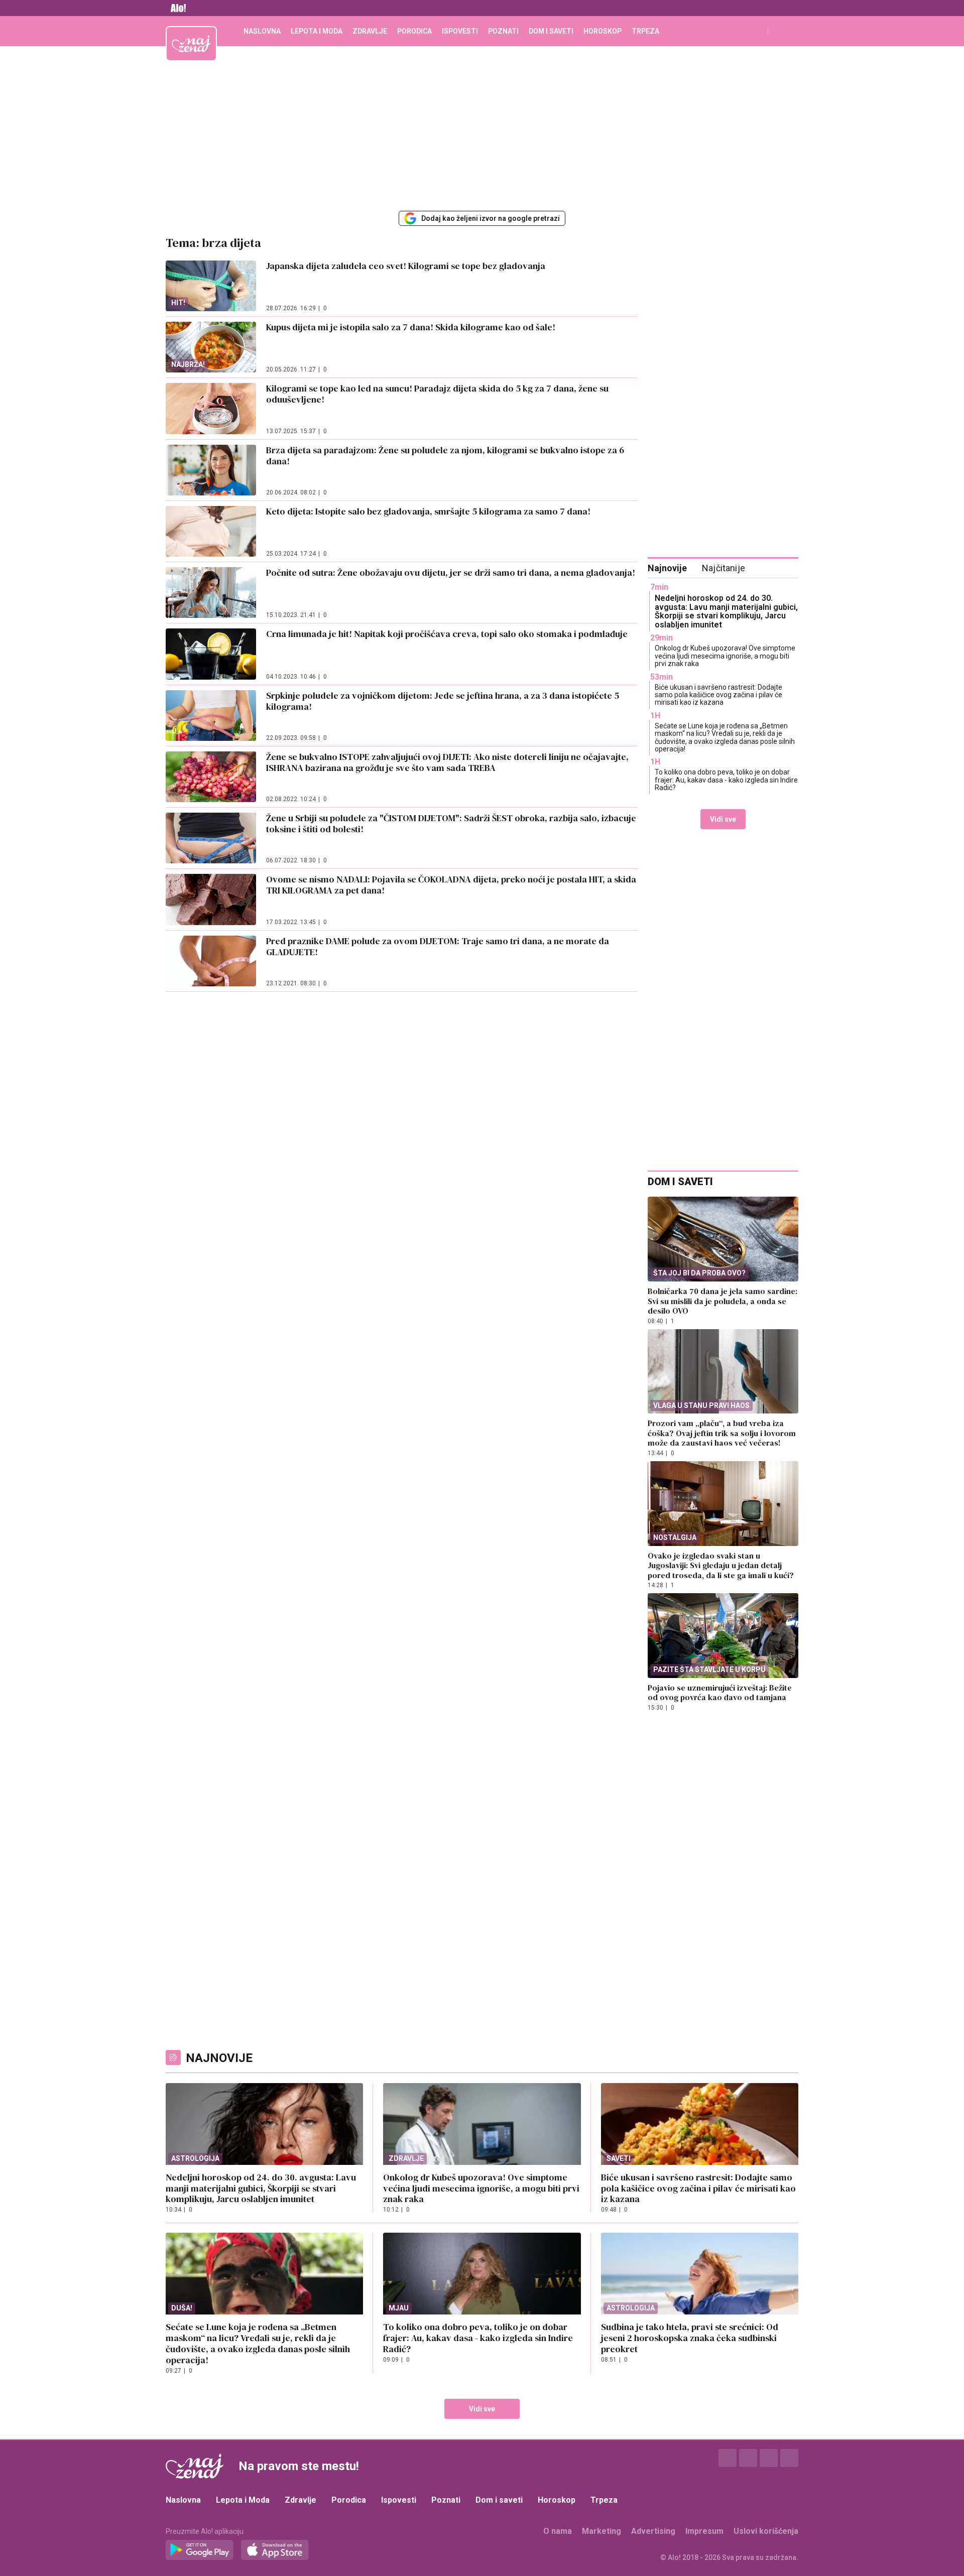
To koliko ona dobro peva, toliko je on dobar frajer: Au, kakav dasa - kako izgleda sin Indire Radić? (726, 780)
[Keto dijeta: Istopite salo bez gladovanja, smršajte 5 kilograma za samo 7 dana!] (211, 531)
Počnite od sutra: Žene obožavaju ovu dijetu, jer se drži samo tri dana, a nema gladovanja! (451, 572)
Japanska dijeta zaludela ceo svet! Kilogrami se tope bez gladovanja (406, 266)
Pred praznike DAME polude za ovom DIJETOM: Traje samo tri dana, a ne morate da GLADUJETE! (438, 946)
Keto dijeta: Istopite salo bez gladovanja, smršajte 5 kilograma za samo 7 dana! (428, 511)
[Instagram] (748, 2458)
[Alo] (176, 8)
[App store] (275, 2550)
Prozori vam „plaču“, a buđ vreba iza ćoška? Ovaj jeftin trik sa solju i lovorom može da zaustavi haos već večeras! (722, 1433)
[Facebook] (728, 2458)
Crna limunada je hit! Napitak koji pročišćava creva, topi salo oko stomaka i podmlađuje (447, 634)
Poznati (503, 31)
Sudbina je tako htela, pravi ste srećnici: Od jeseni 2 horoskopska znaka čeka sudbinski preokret (690, 2338)
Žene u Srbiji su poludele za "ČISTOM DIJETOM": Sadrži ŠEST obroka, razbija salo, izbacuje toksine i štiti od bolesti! (451, 823)
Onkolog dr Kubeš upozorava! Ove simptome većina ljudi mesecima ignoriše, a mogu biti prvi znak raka (725, 656)
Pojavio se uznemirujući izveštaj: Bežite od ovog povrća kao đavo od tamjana (720, 1693)
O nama (558, 2531)
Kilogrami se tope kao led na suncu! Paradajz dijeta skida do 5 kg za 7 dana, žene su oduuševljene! (437, 394)
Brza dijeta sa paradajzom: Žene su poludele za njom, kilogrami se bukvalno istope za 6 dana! (445, 456)
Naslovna (262, 31)
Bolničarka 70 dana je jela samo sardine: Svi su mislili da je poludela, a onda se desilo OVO (722, 1301)
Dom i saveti (551, 31)
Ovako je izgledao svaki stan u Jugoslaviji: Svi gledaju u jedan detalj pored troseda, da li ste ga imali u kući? (721, 1565)
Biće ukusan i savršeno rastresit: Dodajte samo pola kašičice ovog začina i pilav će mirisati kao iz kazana (718, 695)
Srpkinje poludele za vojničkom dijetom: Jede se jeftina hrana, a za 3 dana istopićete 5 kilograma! (443, 701)
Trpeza (645, 31)
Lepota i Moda (317, 31)
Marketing (601, 2531)
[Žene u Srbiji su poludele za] (211, 838)
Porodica (414, 31)
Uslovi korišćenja (766, 2531)
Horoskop (602, 31)
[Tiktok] (789, 2458)
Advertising (653, 2531)
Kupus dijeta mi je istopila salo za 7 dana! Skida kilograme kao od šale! (413, 327)
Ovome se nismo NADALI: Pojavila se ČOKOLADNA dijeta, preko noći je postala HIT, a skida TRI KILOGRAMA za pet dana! (451, 885)
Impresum (704, 2531)
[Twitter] (769, 2458)
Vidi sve (723, 819)
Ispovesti (460, 31)
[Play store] (200, 2550)
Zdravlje (370, 31)
